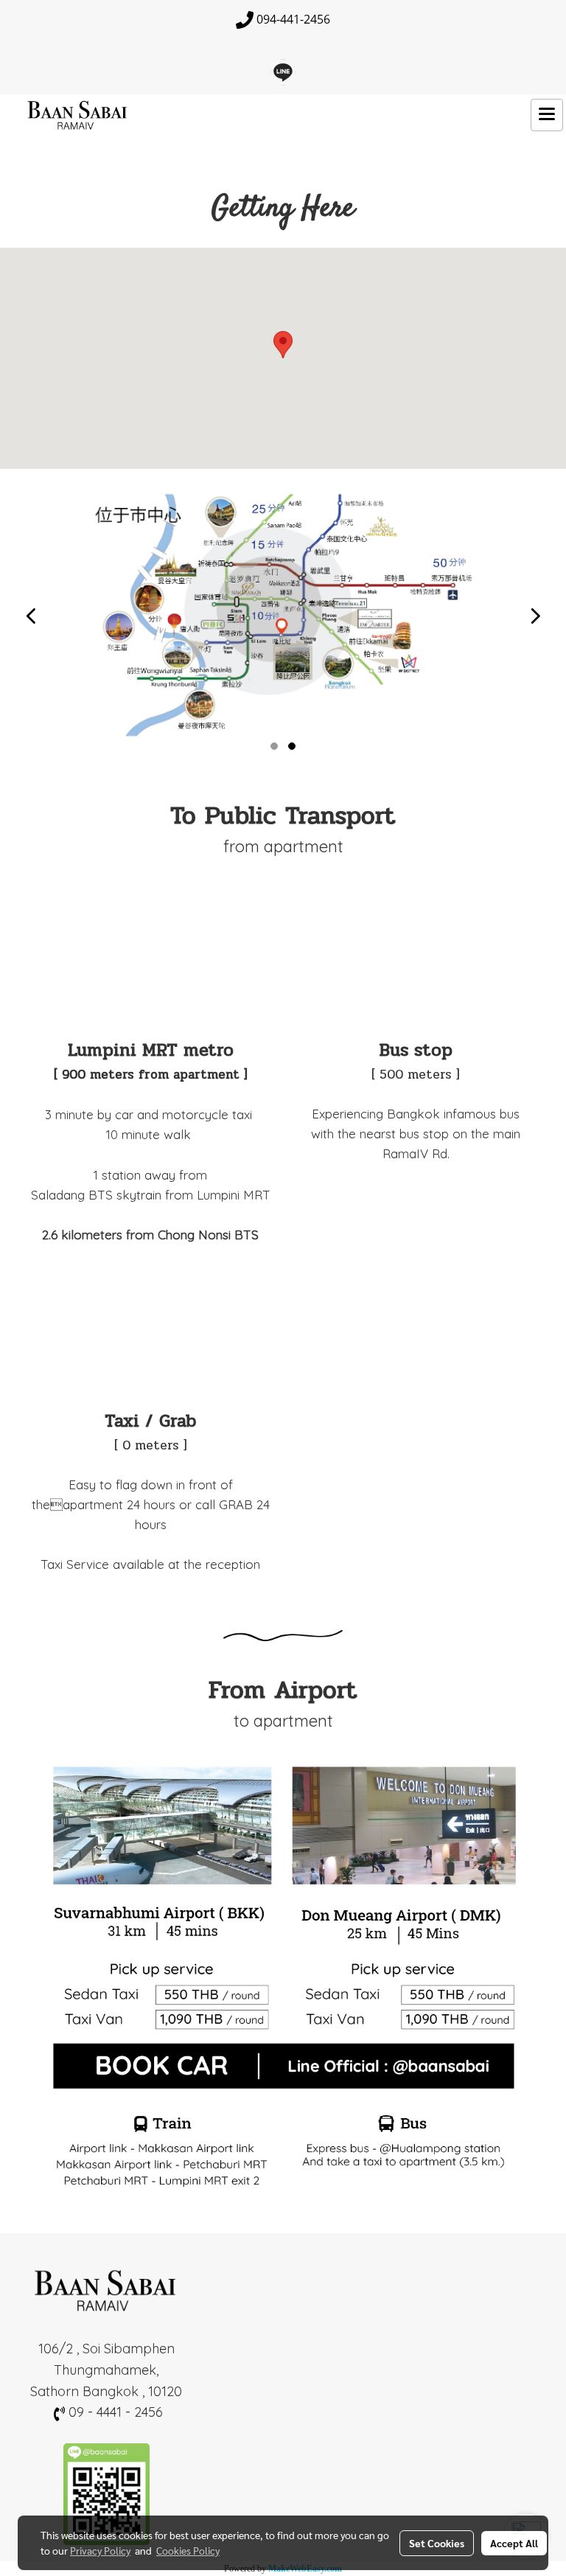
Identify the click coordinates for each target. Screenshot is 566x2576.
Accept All (514, 2543)
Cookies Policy (188, 2550)
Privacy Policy (100, 2550)
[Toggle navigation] (547, 115)
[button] (283, 345)
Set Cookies (437, 2543)
